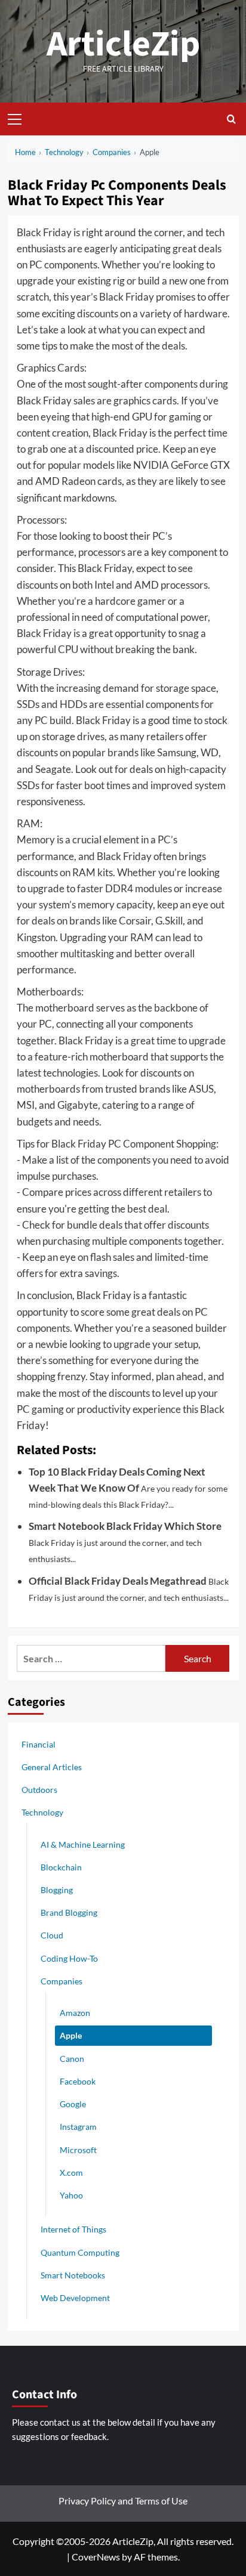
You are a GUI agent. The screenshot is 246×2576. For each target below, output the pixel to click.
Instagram (78, 2127)
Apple (71, 2035)
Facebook (78, 2081)
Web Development (75, 2298)
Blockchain (61, 1867)
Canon (72, 2059)
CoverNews (96, 2557)
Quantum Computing (80, 2252)
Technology (42, 1812)
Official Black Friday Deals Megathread (118, 1581)
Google (73, 2104)
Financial (39, 1744)
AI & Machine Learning (83, 1844)
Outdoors (39, 1790)
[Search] (231, 119)
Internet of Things (73, 2229)
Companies (61, 1981)
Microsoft (78, 2150)
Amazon (75, 2013)
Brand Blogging (69, 1912)
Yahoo (71, 2195)
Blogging (57, 1890)
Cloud (52, 1935)
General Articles (52, 1767)
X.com (71, 2173)
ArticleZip (123, 44)
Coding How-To (69, 1958)
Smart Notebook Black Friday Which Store (125, 1526)
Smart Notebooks (73, 2275)
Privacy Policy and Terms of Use (123, 2501)
